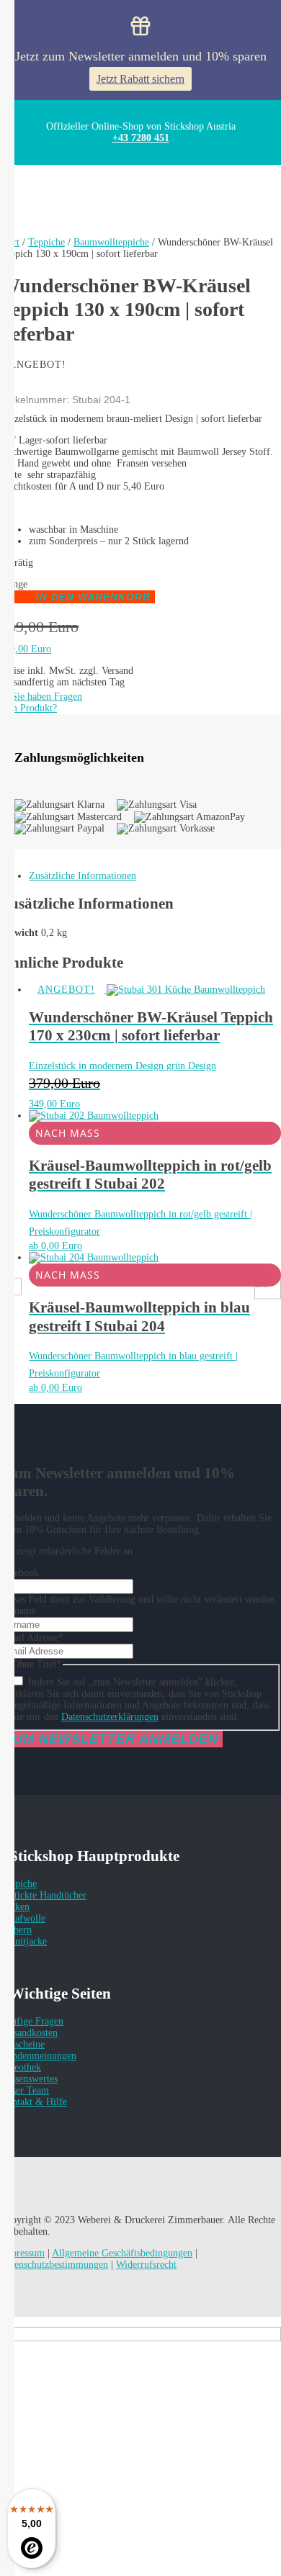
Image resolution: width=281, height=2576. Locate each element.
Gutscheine (22, 2044)
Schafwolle (23, 1918)
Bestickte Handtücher (43, 1895)
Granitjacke (23, 1941)
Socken (15, 1907)
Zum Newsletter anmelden (111, 1739)
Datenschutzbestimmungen (54, 2265)
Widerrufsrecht (146, 2265)
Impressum (22, 2253)
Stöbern (16, 1930)
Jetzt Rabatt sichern (140, 79)
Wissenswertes (29, 2079)
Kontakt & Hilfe (34, 2102)
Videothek (21, 2067)
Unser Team (24, 2090)
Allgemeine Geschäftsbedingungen (122, 2253)
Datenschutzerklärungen (110, 1717)
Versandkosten (29, 2033)
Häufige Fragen (32, 2021)
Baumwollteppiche (111, 242)
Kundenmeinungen (38, 2056)
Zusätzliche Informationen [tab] (82, 876)
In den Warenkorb (93, 597)
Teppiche (46, 242)
